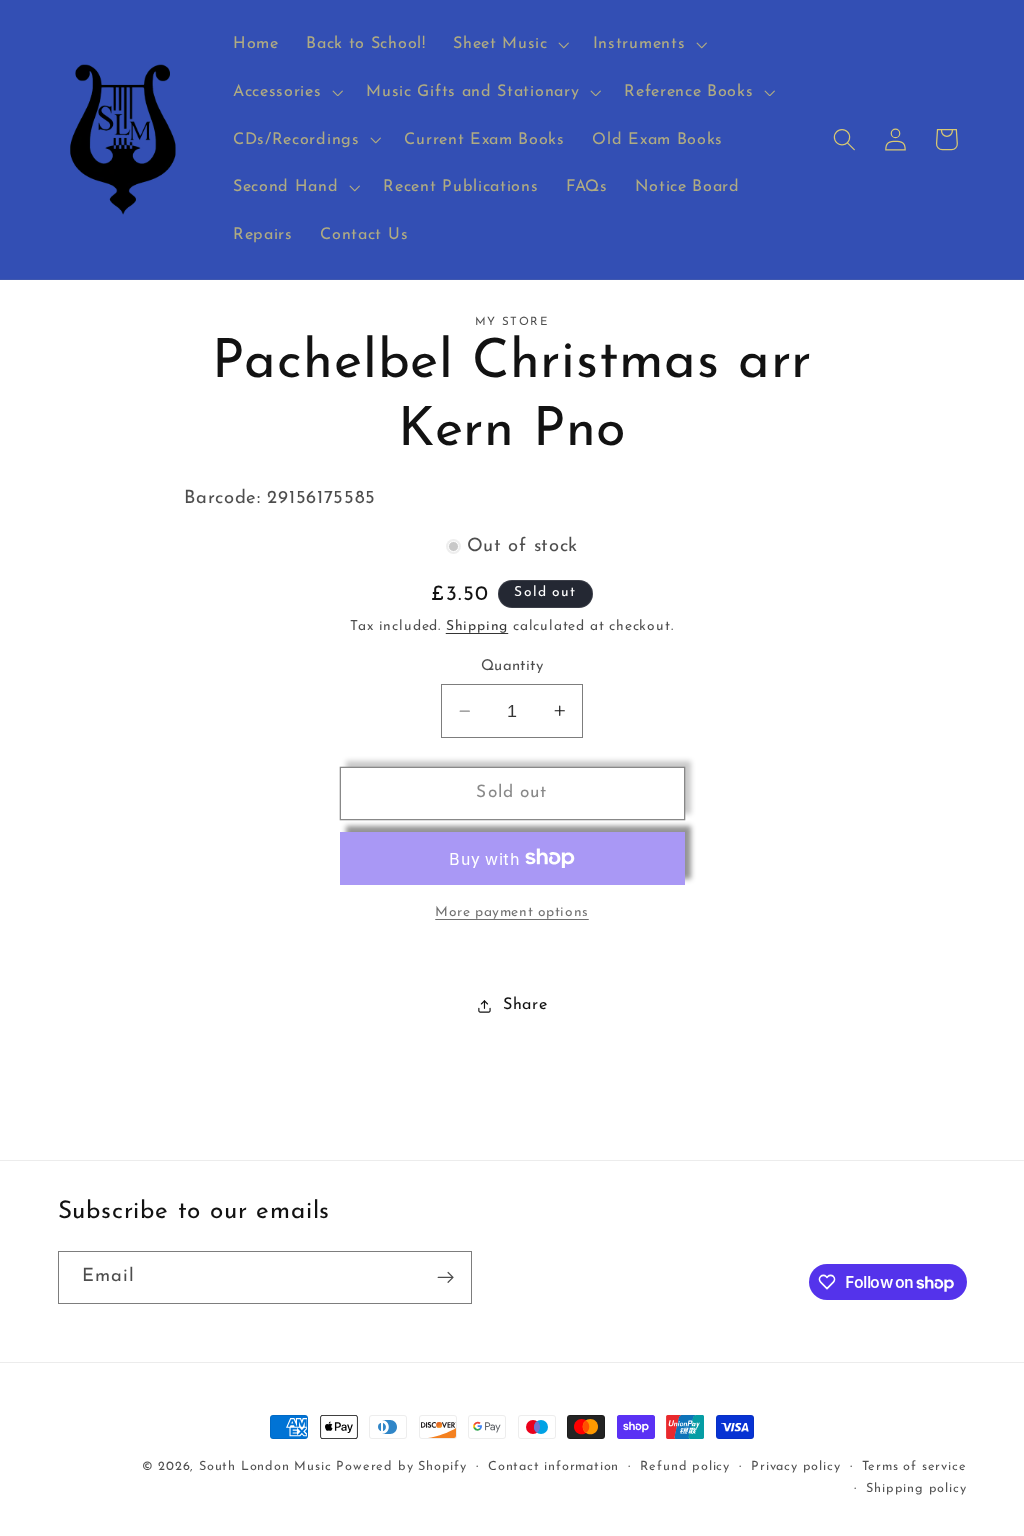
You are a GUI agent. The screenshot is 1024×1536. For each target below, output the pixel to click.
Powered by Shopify (401, 1467)
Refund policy (684, 1467)
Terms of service (914, 1467)
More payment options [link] (512, 912)
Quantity (512, 666)
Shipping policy (916, 1489)
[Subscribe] (445, 1278)
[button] (508, 44)
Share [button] (525, 1005)
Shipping (477, 626)
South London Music (265, 1467)
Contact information (553, 1467)
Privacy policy (795, 1467)
